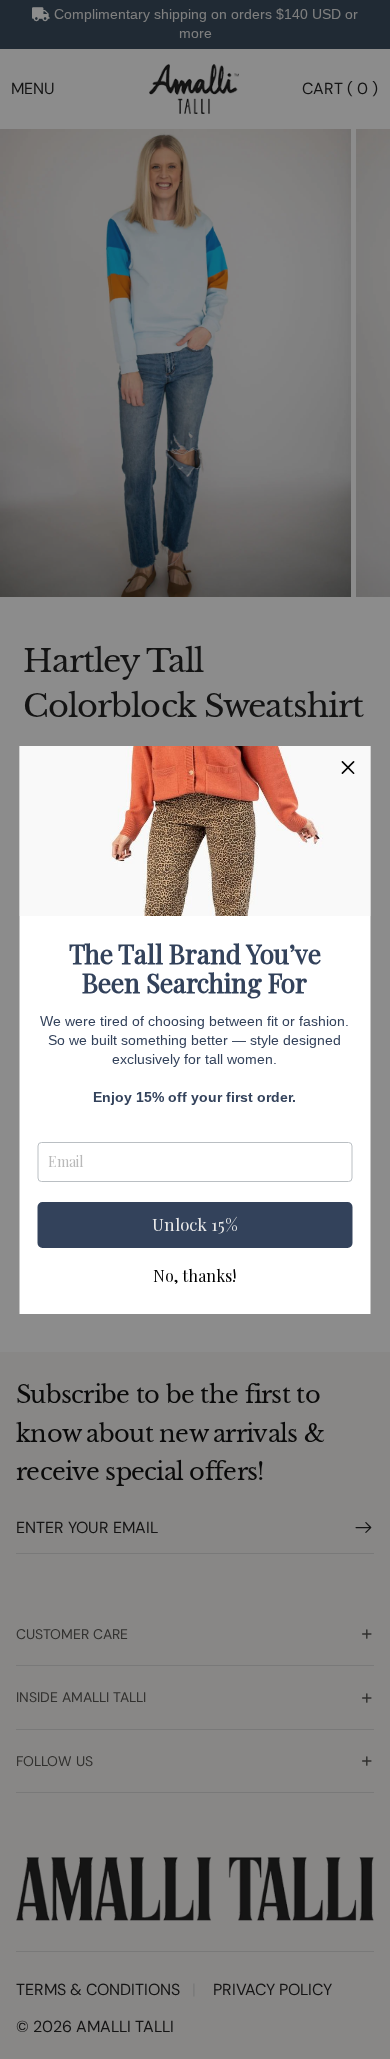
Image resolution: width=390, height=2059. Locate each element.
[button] (348, 769)
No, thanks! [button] (194, 1276)
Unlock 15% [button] (195, 1224)
